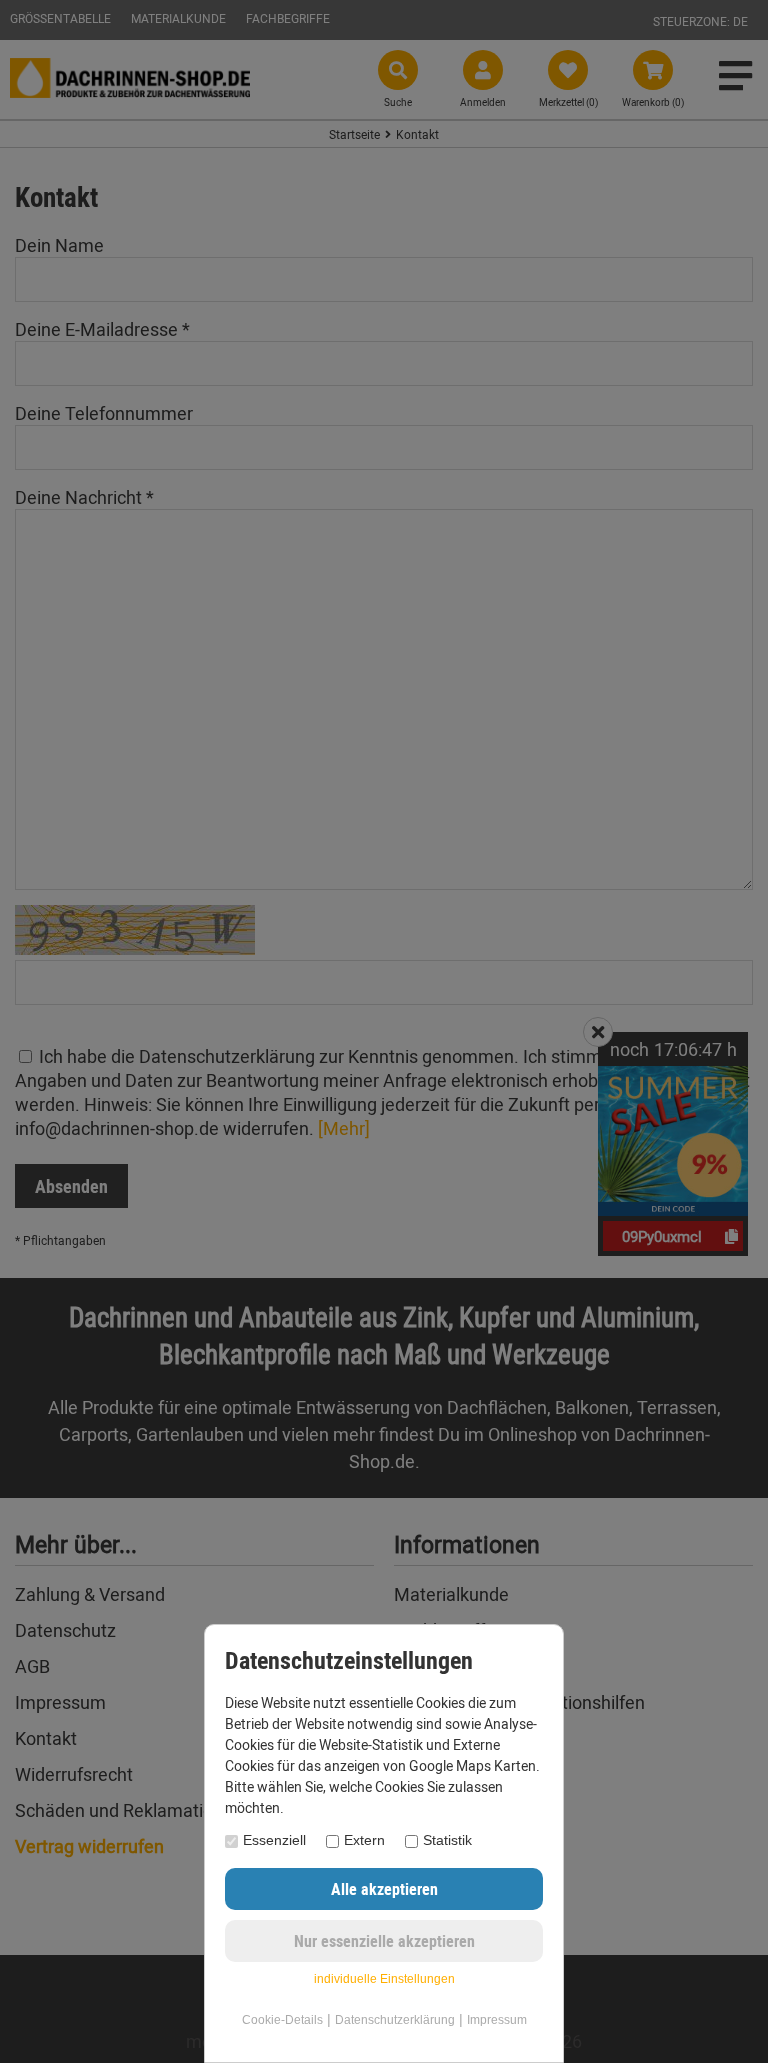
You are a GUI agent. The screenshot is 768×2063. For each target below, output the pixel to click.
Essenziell (274, 1840)
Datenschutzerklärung (395, 2020)
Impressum (497, 2020)
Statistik (447, 1840)
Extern (364, 1840)
